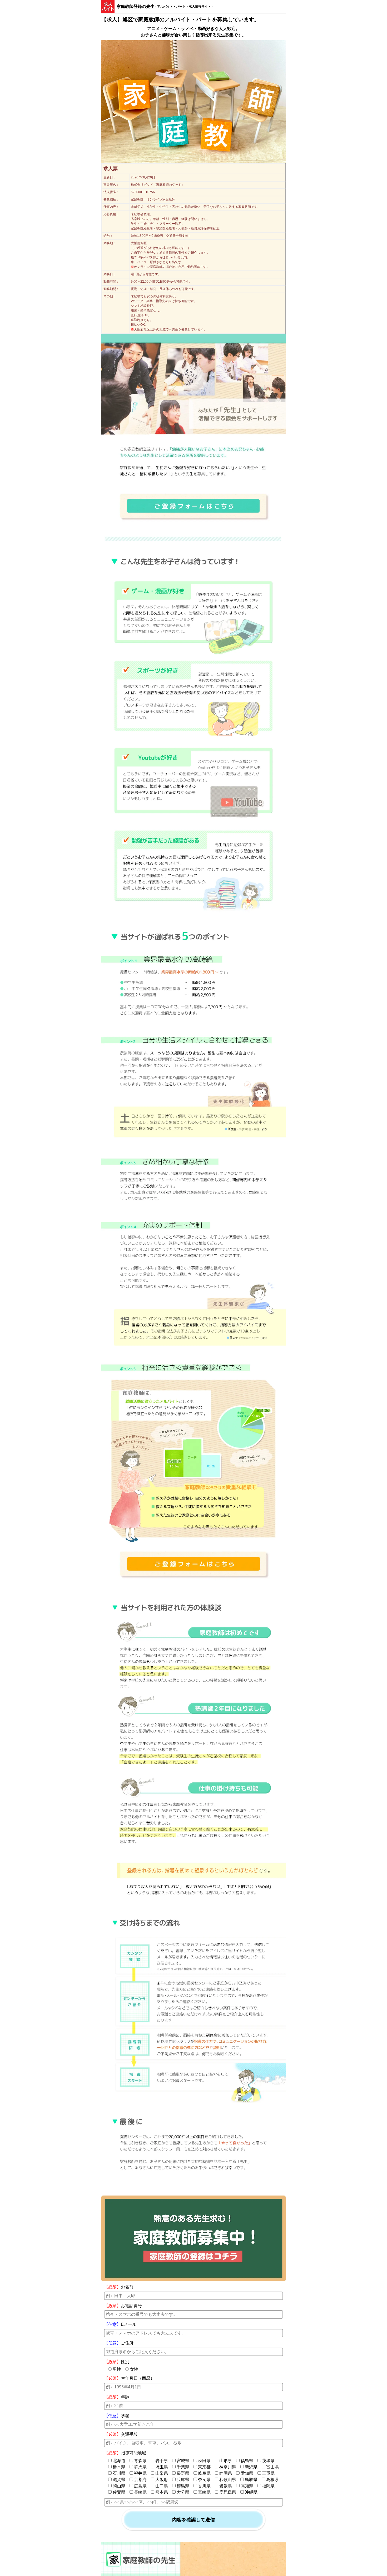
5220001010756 (143, 192)
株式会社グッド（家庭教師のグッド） (158, 185)
